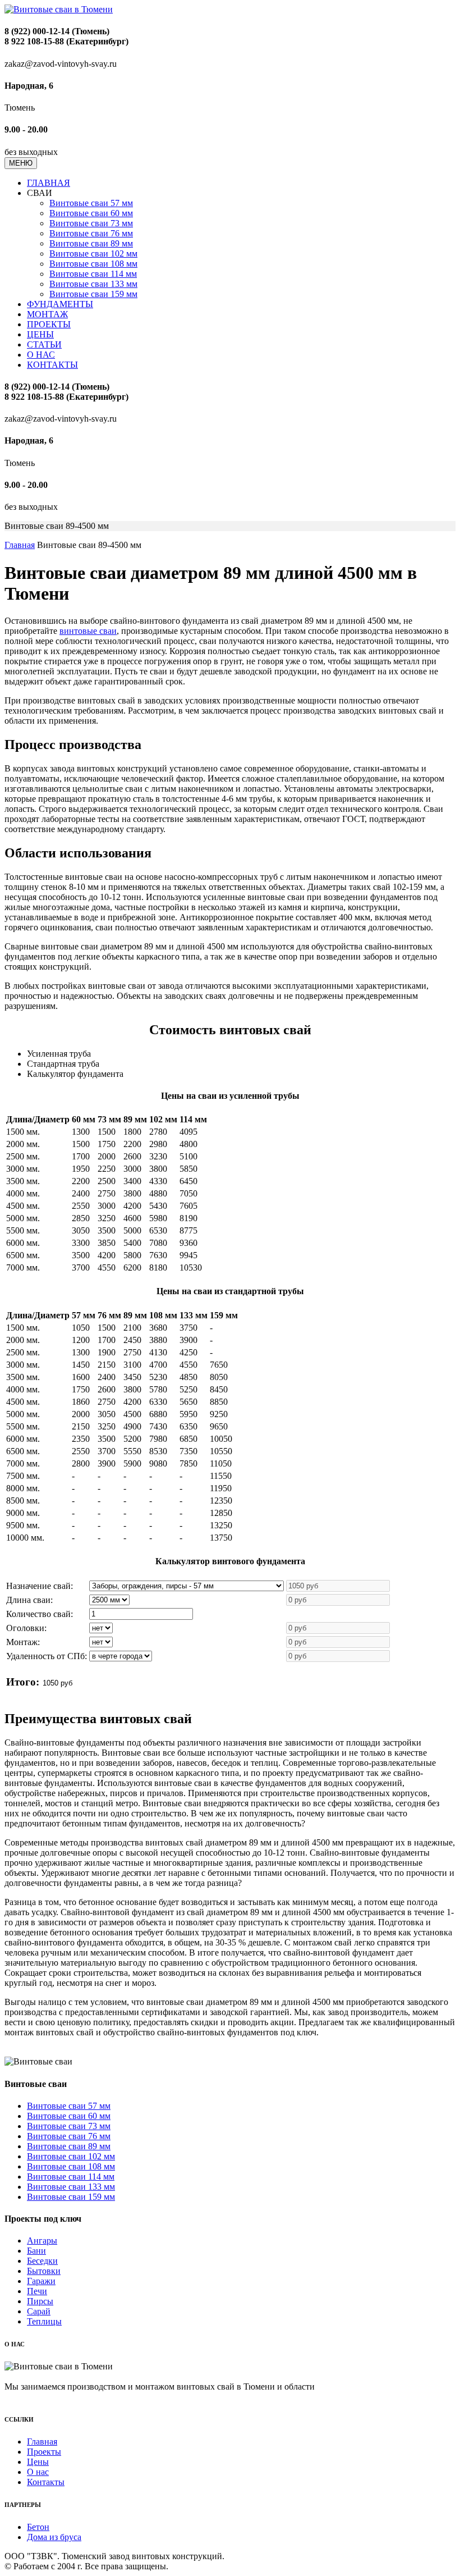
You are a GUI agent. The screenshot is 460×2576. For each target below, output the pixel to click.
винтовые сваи (88, 631)
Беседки (42, 2261)
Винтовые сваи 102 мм (93, 254)
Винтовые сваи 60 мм (91, 213)
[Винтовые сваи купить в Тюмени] (59, 9)
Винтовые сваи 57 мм (91, 203)
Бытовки (44, 2271)
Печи (37, 2291)
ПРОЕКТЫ (49, 324)
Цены (38, 2462)
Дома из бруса (54, 2537)
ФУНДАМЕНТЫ (60, 304)
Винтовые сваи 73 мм (91, 223)
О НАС (41, 355)
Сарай (39, 2311)
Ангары (42, 2241)
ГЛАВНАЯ (49, 183)
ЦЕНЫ (40, 334)
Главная (20, 545)
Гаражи (41, 2281)
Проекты (44, 2452)
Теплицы (44, 2321)
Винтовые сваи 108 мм (93, 264)
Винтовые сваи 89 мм (91, 243)
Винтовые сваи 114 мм (93, 274)
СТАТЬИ (44, 344)
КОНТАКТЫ (52, 365)
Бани (36, 2251)
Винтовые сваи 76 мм (91, 233)
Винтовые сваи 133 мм (93, 284)
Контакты (46, 2482)
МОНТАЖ (47, 314)
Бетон (38, 2527)
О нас (38, 2472)
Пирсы (40, 2301)
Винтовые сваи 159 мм (93, 294)
